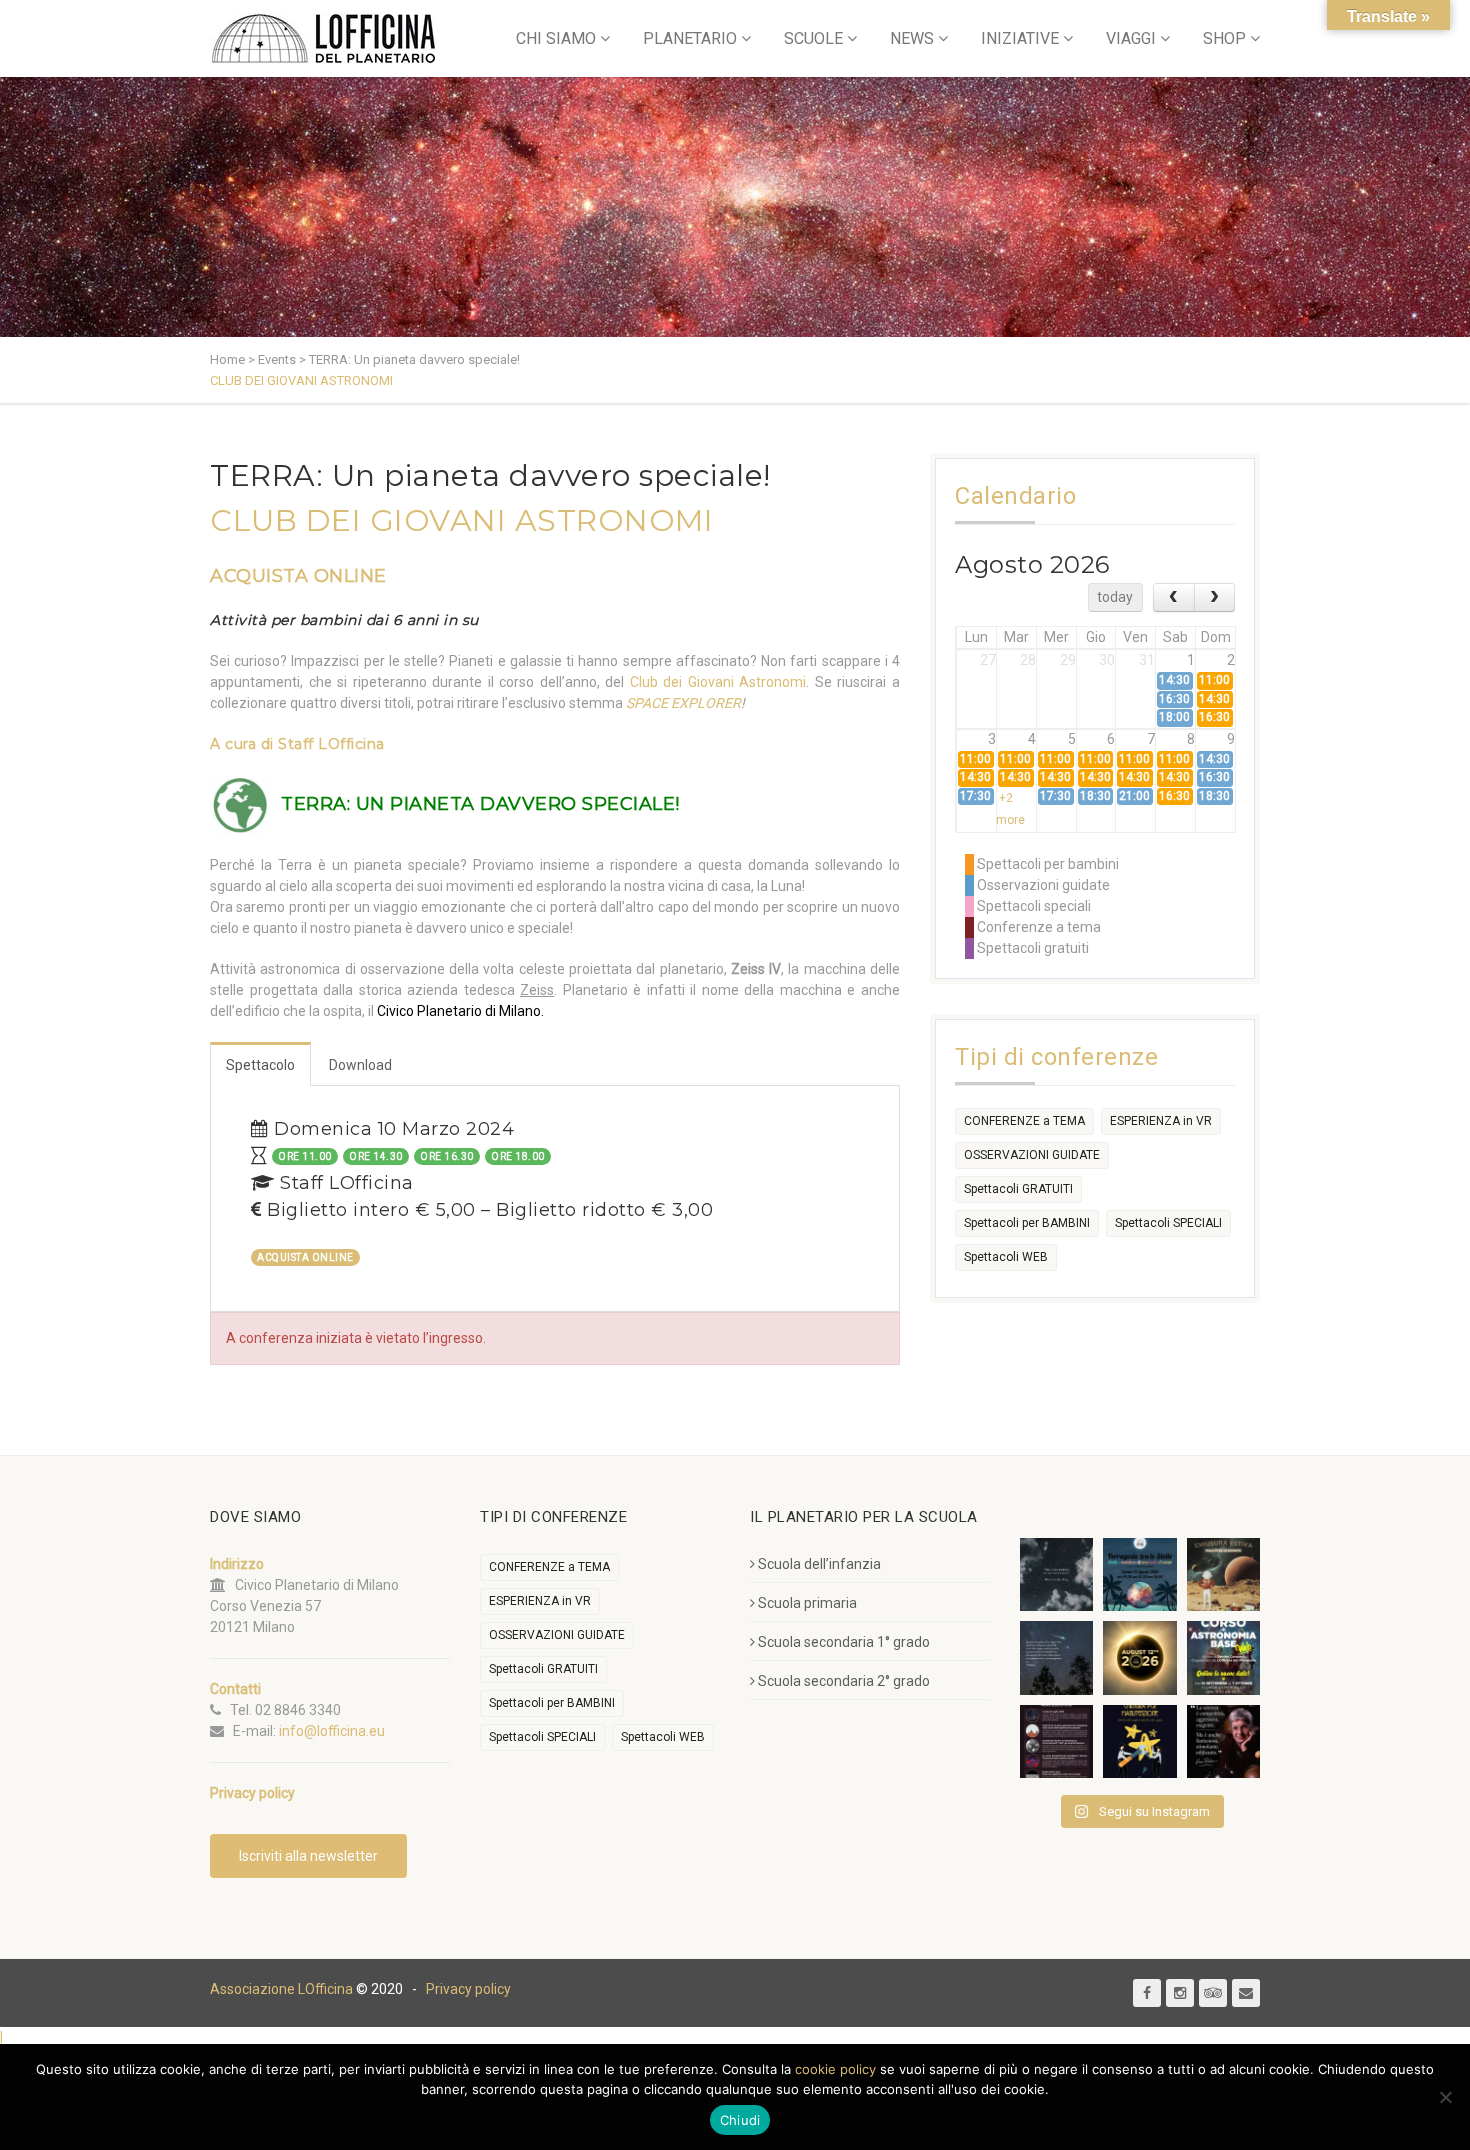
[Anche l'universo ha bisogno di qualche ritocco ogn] (1139, 1741)
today (1115, 597)
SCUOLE (813, 38)
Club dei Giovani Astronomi (718, 682)
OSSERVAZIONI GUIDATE (1032, 1155)
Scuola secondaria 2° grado (844, 1681)
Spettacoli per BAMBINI (1027, 1223)
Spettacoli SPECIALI (1168, 1223)
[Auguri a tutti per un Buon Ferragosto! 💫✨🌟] (1056, 1574)
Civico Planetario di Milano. (460, 1011)
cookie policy (835, 2069)
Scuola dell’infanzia (819, 1564)
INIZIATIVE (1020, 38)
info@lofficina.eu (332, 1731)
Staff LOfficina (331, 744)
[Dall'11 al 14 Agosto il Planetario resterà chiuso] (1223, 1574)
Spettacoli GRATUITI (1018, 1189)
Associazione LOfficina (281, 1989)
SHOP (1224, 38)
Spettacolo (260, 1065)
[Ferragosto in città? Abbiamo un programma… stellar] (1139, 1574)
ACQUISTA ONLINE (298, 576)
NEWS (912, 38)
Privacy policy (468, 1989)
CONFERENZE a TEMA (1024, 1121)
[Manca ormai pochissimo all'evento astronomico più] (1139, 1657)
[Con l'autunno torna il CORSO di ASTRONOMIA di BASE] (1223, 1657)
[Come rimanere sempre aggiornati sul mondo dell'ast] (1056, 1741)
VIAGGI (1131, 38)
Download (360, 1065)
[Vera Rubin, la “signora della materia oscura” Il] (1223, 1741)
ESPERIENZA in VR (1161, 1121)
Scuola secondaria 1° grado (844, 1642)
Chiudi (740, 2120)
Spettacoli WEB (1006, 1257)
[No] (1445, 2097)
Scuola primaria (807, 1603)
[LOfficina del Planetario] (323, 38)
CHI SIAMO (556, 38)
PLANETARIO (690, 38)
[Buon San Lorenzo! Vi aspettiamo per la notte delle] (1056, 1657)
